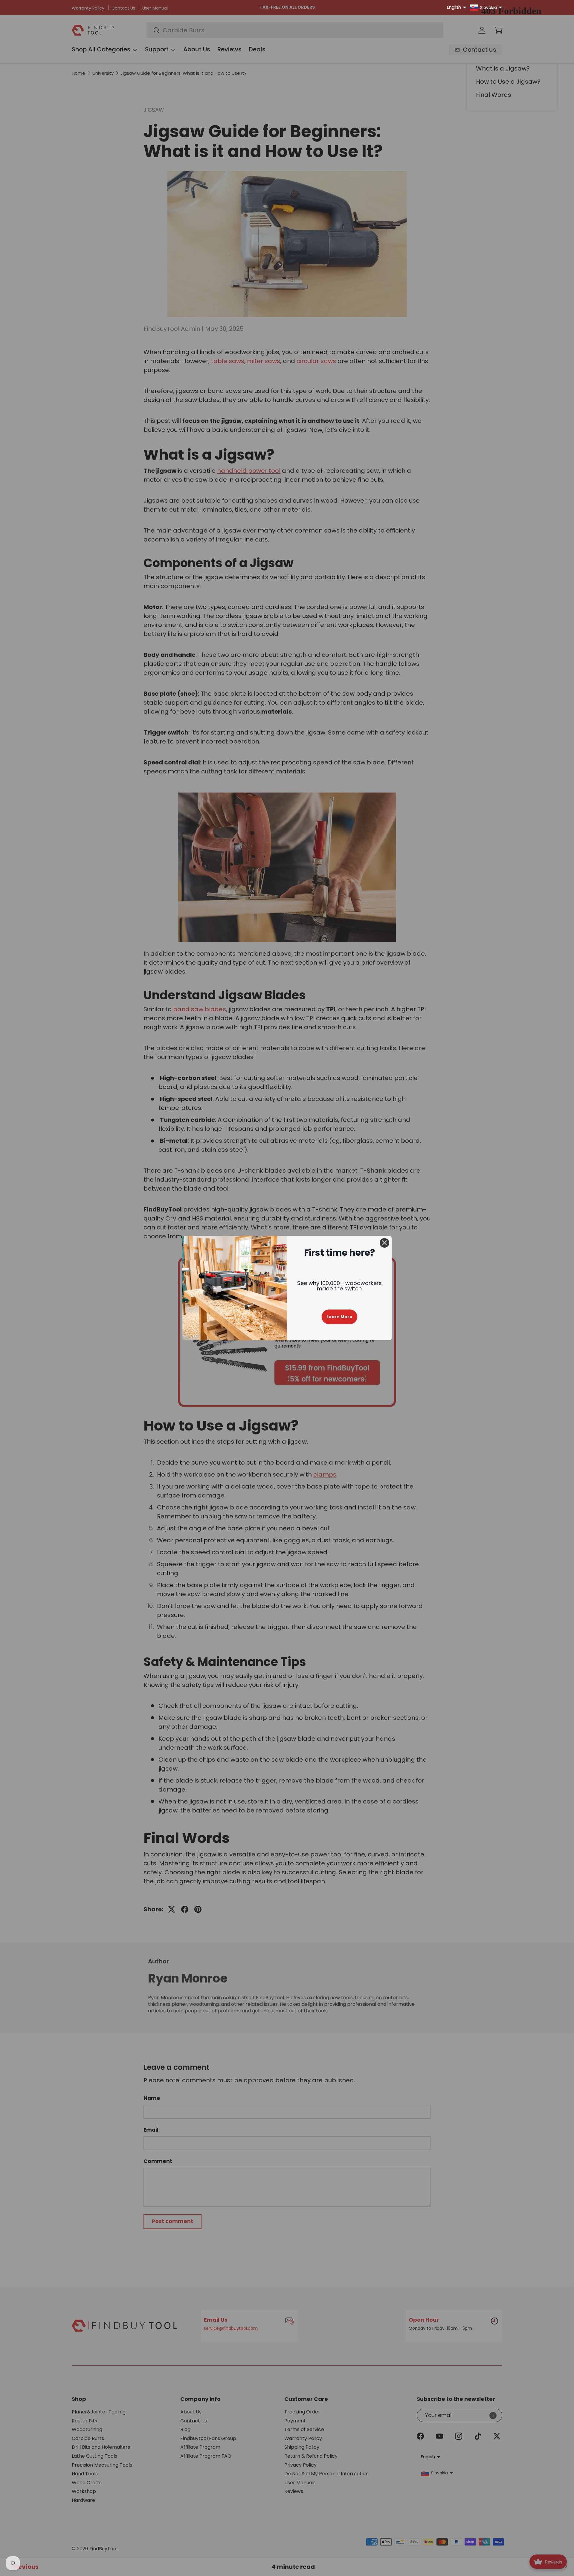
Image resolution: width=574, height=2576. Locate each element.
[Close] (384, 1243)
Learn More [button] (339, 1317)
